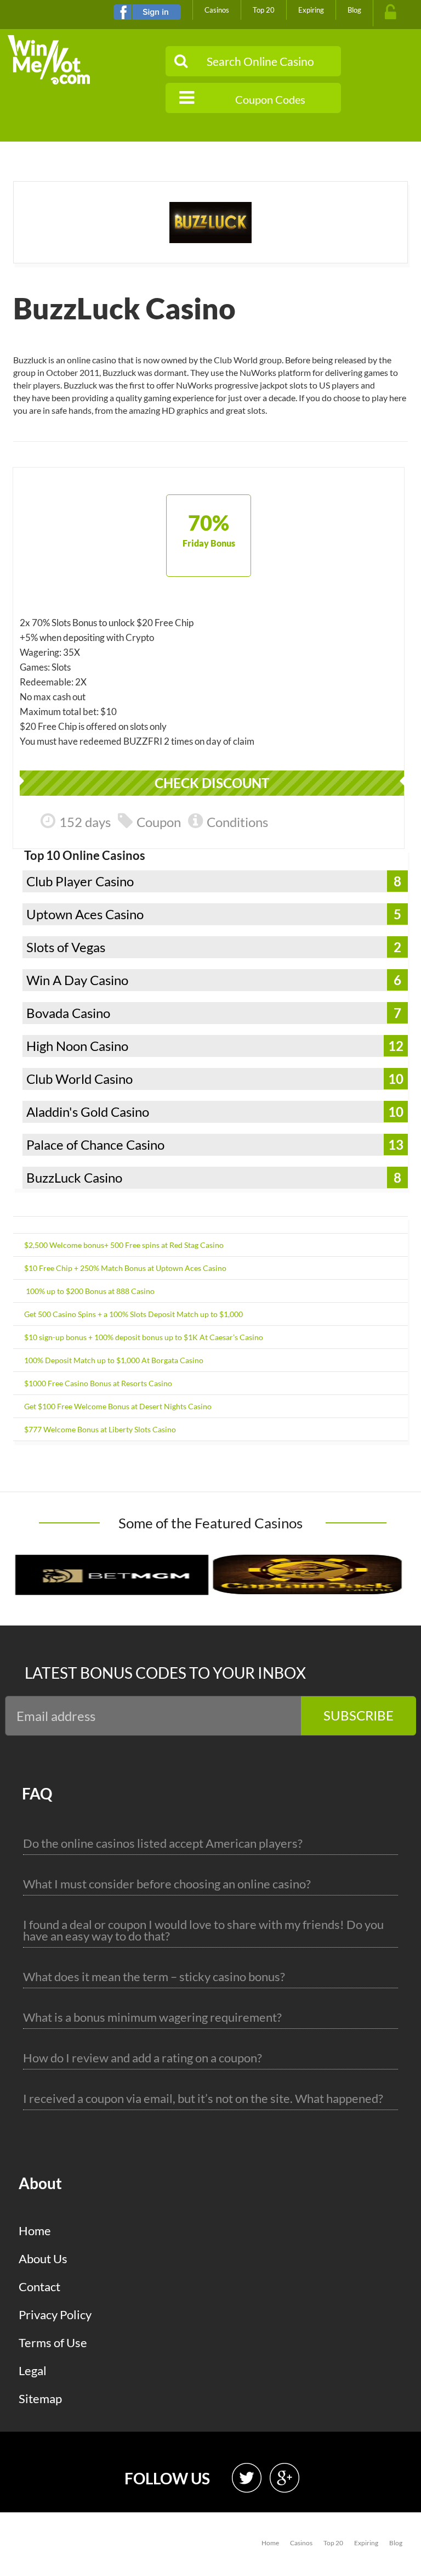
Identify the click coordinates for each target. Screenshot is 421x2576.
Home (35, 2231)
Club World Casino (79, 1079)
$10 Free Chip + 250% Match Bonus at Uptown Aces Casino (125, 1268)
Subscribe (359, 1715)
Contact (39, 2287)
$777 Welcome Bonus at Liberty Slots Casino (100, 1429)
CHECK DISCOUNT (212, 783)
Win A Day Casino (77, 980)
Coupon (159, 822)
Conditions (237, 822)
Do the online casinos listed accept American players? (163, 1843)
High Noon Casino (77, 1046)
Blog (354, 10)
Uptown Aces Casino (85, 914)
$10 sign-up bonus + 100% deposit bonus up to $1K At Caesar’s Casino (144, 1337)
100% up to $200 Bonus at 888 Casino (89, 1291)
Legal (33, 2370)
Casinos (217, 10)
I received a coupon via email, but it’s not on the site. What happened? (203, 2098)
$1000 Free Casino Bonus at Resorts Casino (98, 1383)
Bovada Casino (68, 1013)
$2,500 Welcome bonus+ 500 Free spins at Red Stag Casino (124, 1245)
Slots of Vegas (66, 947)
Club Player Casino (80, 881)
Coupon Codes (270, 99)
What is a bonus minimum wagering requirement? (152, 2017)
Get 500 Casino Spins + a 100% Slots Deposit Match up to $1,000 (133, 1314)
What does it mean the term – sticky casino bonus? (154, 1976)
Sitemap (40, 2398)
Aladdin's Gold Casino (88, 1112)
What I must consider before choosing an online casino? (167, 1884)
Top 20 (264, 10)
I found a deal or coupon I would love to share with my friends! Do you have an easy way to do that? (203, 1930)
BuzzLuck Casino (74, 1177)
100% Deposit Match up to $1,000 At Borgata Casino (114, 1360)
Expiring (311, 10)
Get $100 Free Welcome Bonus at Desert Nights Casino (118, 1406)
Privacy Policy (55, 2315)
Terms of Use (53, 2342)
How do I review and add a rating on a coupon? (143, 2058)
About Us (43, 2259)
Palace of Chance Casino (95, 1144)
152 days (85, 822)
